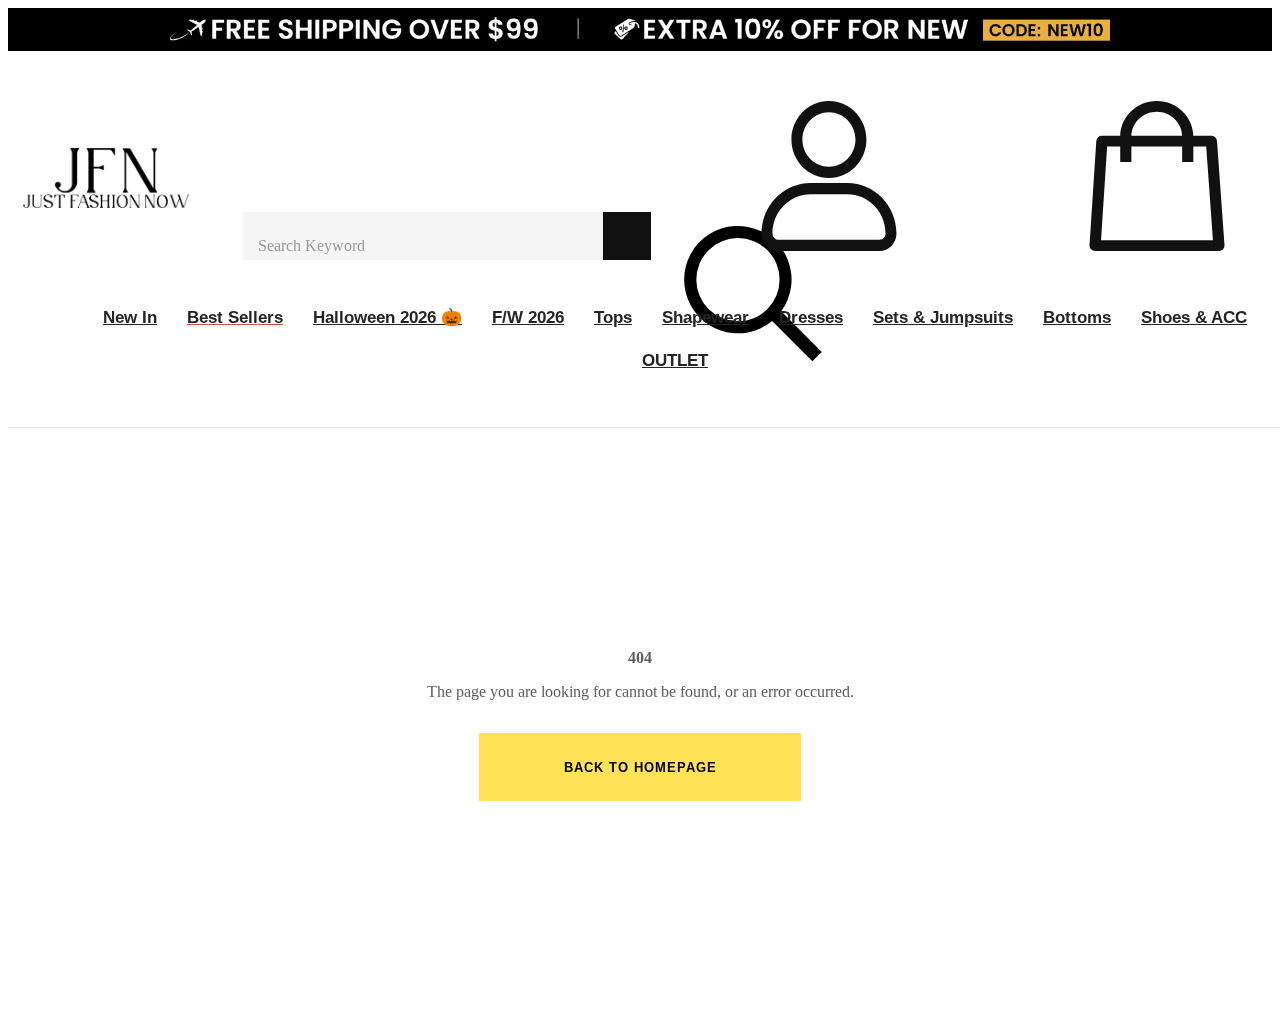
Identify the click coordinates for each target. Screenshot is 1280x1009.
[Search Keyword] (423, 236)
